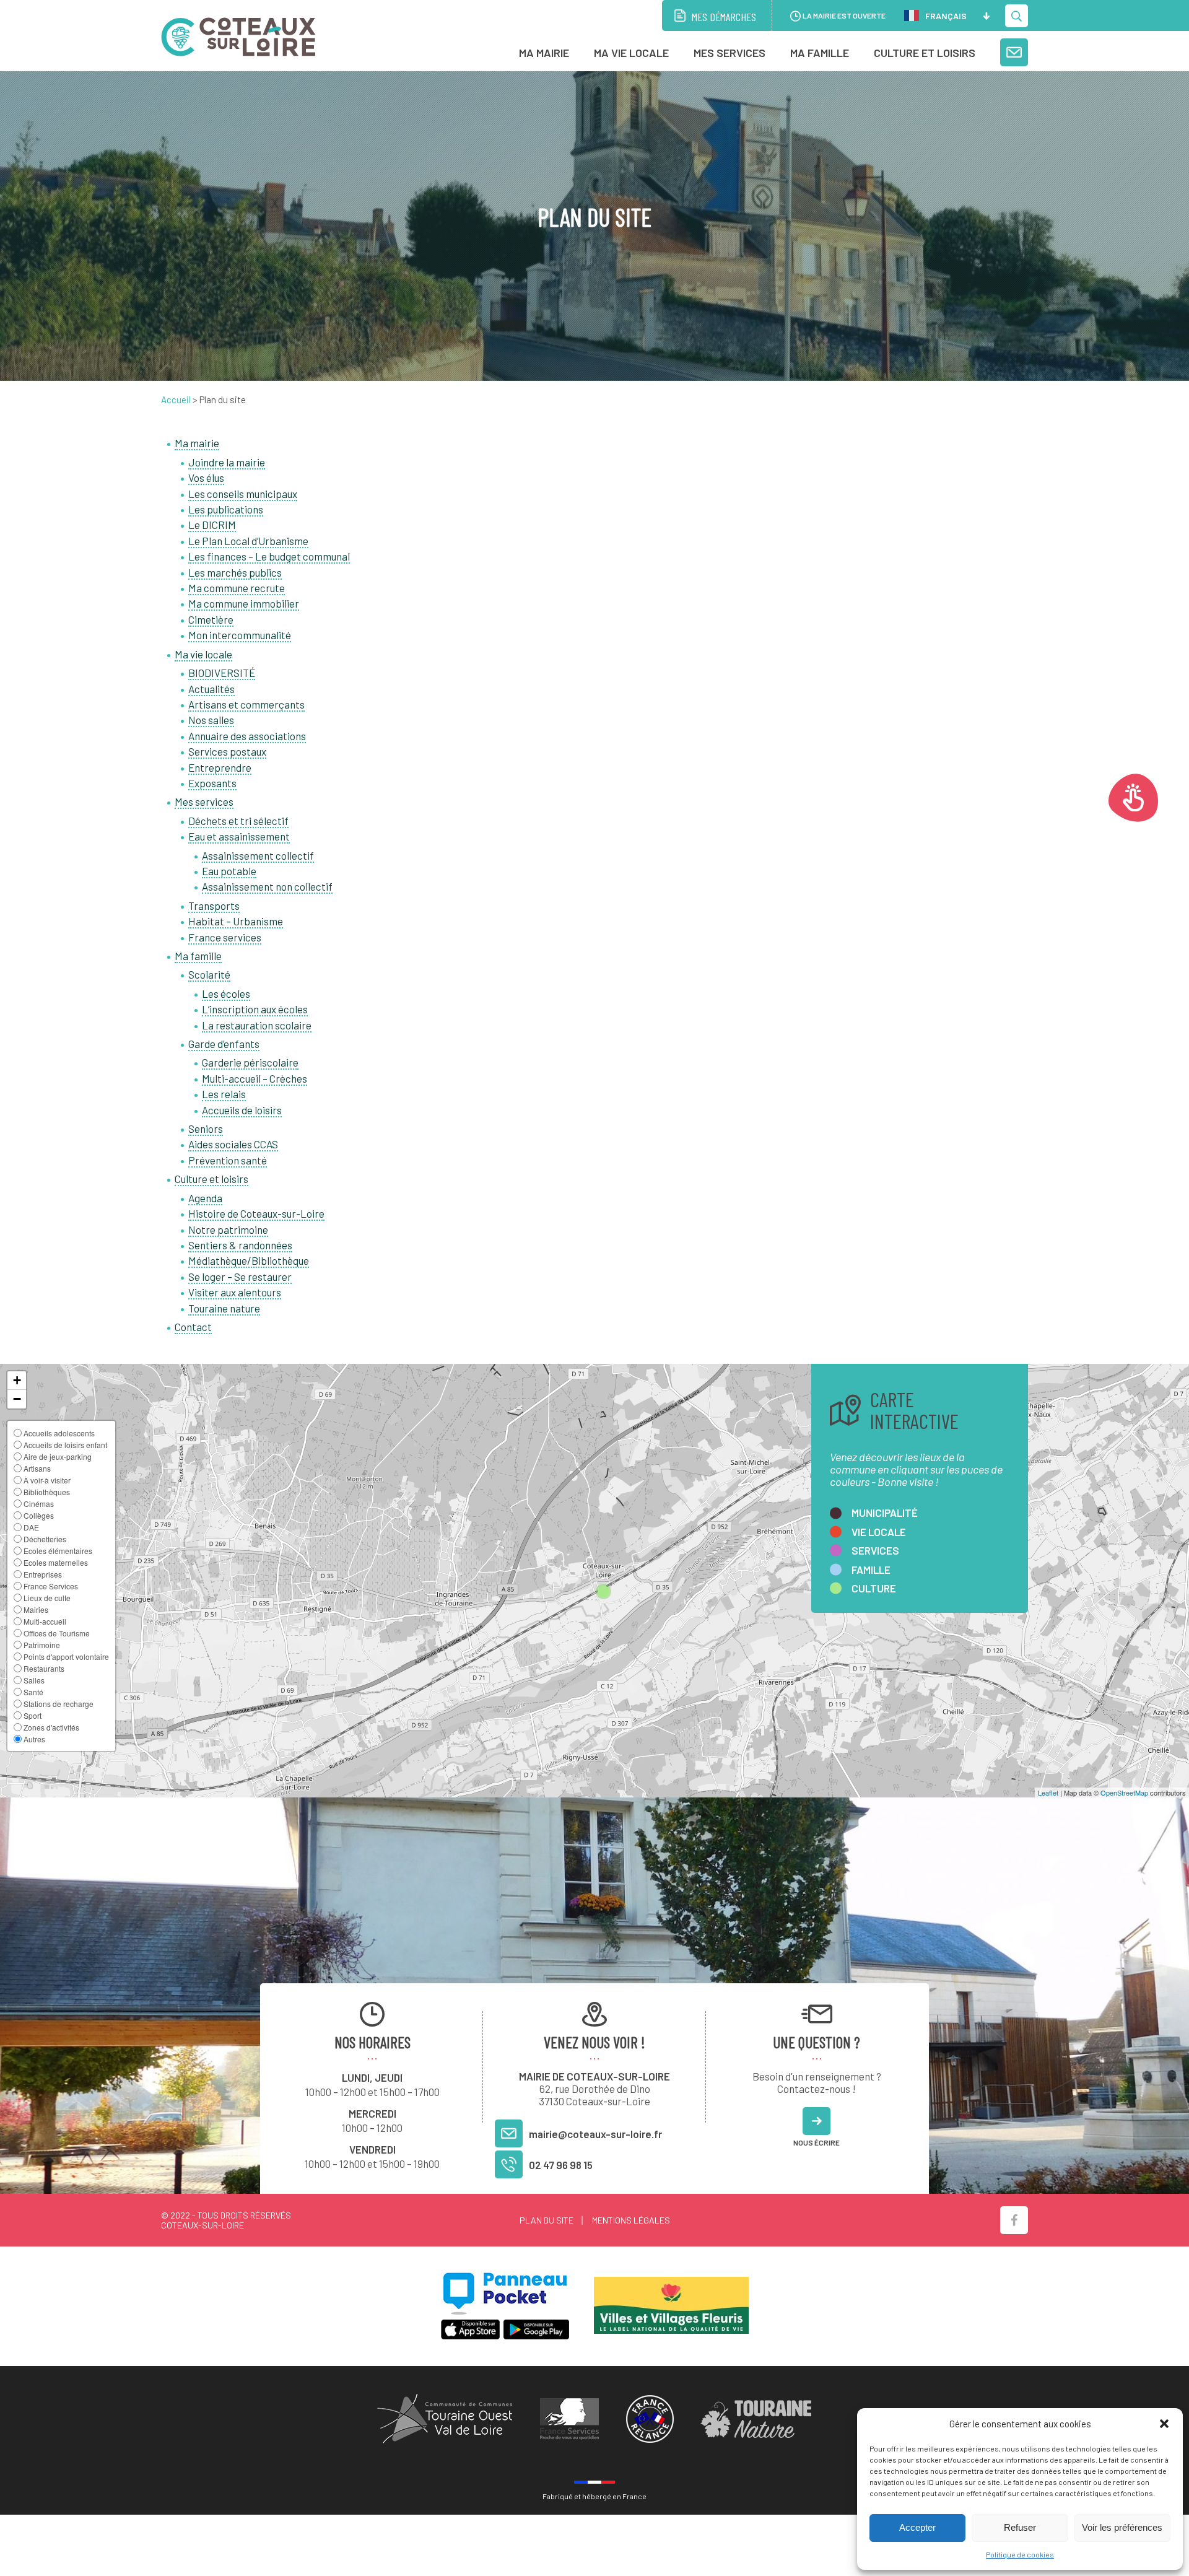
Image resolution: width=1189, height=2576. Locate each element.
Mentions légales (631, 2220)
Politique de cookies (1020, 2554)
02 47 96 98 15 (561, 2165)
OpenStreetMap (1124, 1792)
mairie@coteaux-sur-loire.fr (595, 2134)
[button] (1164, 2424)
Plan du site (547, 2220)
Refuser (1020, 2527)
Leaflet (1048, 1792)
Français (946, 16)
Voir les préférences (1122, 2527)
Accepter (917, 2527)
